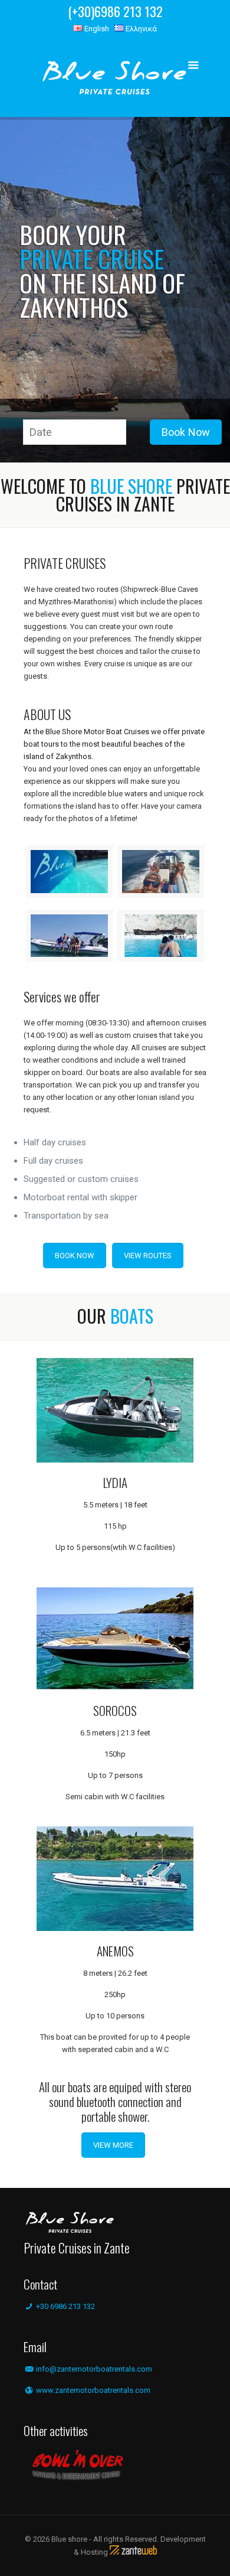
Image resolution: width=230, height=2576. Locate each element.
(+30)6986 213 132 (115, 11)
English (96, 29)
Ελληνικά (140, 29)
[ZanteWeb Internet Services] (133, 2552)
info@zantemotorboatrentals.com (94, 2369)
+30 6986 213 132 (65, 2306)
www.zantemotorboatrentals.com (92, 2390)
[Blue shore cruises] (115, 80)
